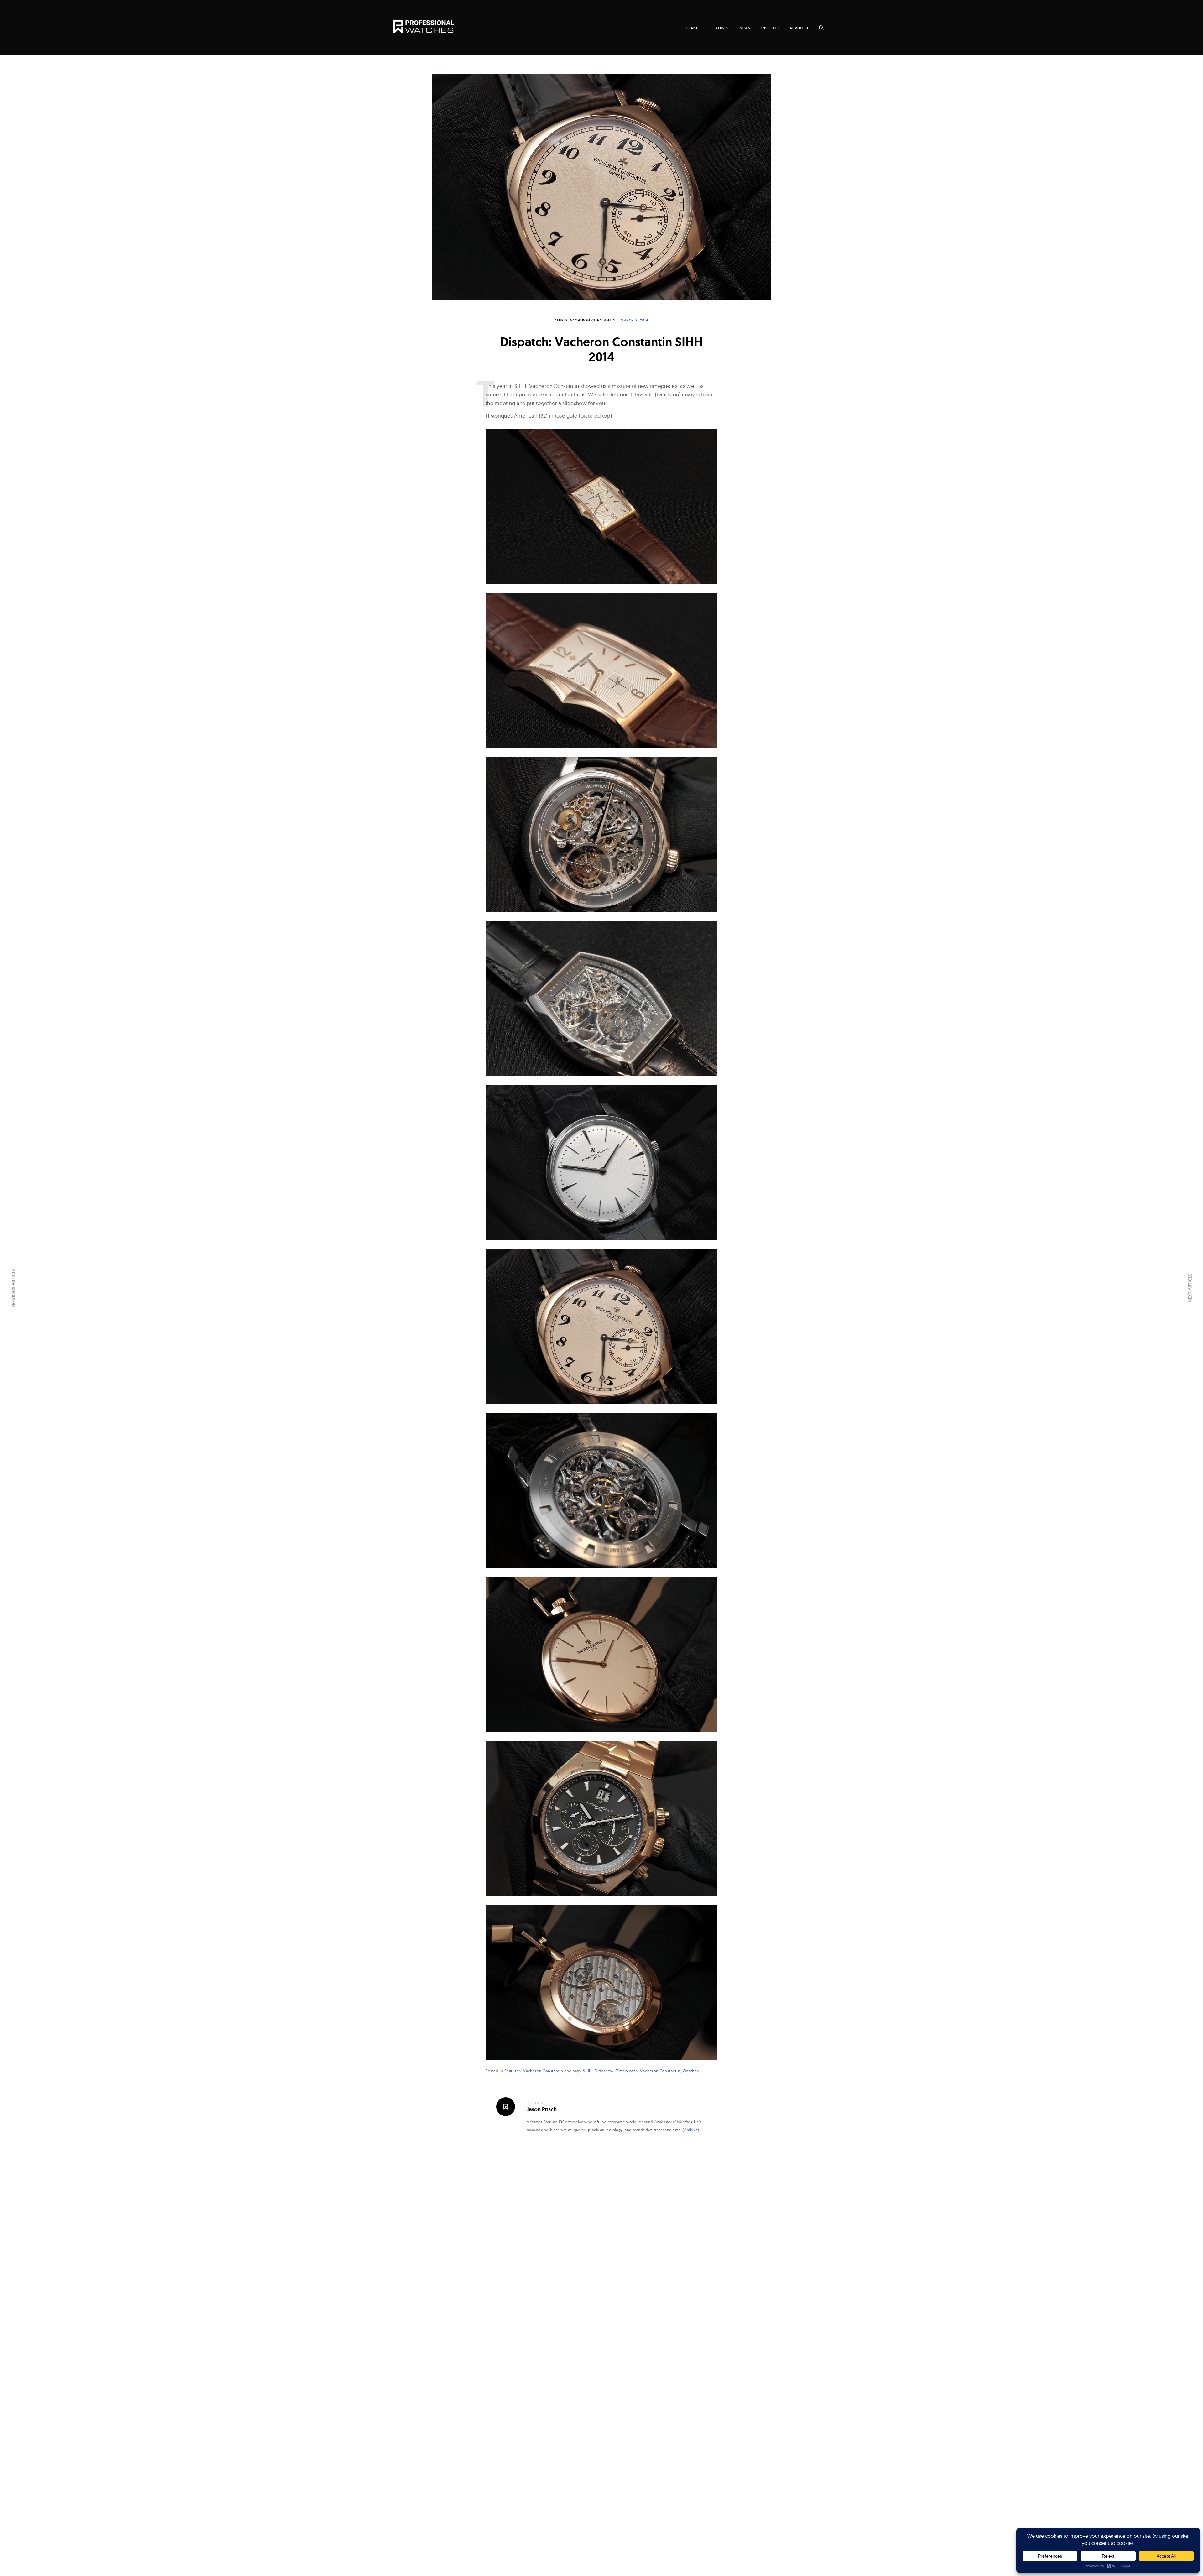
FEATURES (720, 28)
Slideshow (604, 2071)
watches (691, 2071)
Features (559, 320)
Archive (691, 2130)
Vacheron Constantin (593, 320)
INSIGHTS (770, 28)
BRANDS (694, 28)
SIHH (587, 2071)
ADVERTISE (799, 28)
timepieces (627, 2071)
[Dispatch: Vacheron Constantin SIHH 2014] (601, 187)
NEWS (745, 28)
